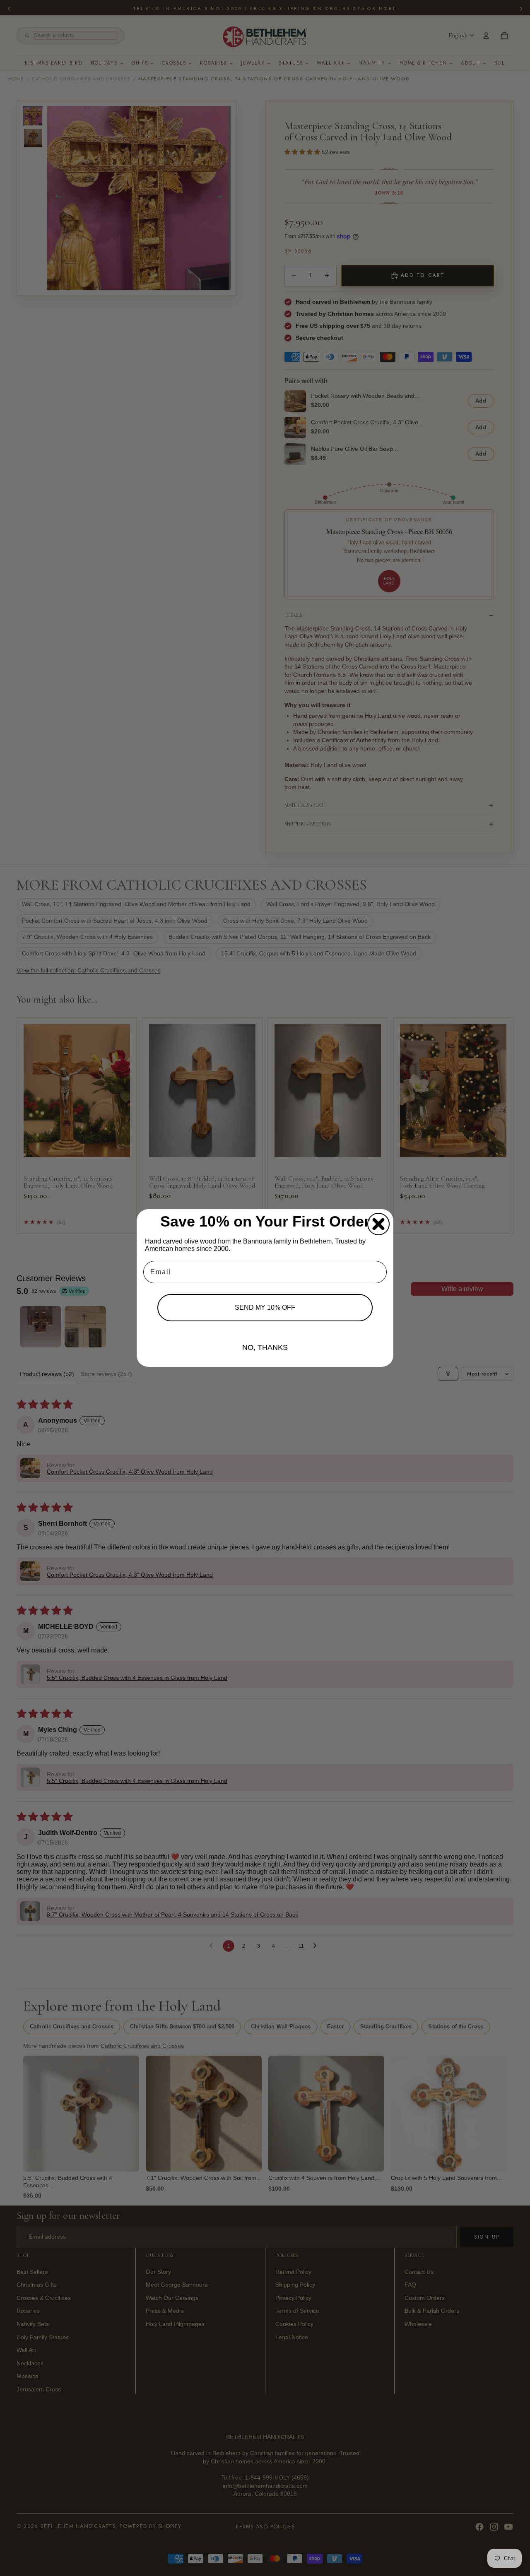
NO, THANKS (265, 1347)
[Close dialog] (378, 1224)
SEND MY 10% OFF (265, 1307)
